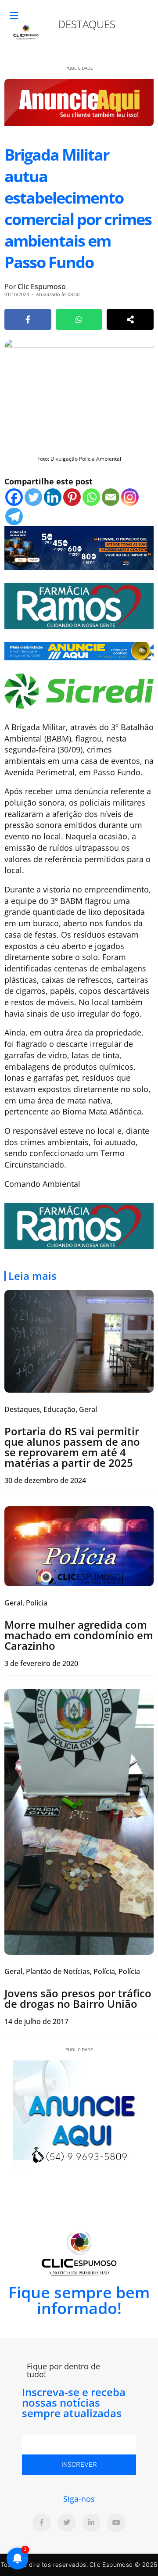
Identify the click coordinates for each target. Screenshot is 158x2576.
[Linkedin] (53, 497)
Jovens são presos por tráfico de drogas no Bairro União (78, 1998)
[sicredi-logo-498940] (79, 690)
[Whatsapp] (91, 497)
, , (51, 1409)
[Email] (111, 497)
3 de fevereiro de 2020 (41, 1663)
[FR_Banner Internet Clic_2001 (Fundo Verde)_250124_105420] (79, 605)
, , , (72, 1971)
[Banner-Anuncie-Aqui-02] (79, 650)
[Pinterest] (72, 497)
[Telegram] (14, 516)
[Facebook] (14, 497)
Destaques (87, 24)
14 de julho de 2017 (36, 2021)
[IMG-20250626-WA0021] (79, 547)
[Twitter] (33, 497)
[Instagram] (130, 497)
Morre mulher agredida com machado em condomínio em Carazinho (79, 1635)
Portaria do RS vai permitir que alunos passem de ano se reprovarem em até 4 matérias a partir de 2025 (72, 1447)
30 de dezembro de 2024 (45, 1480)
